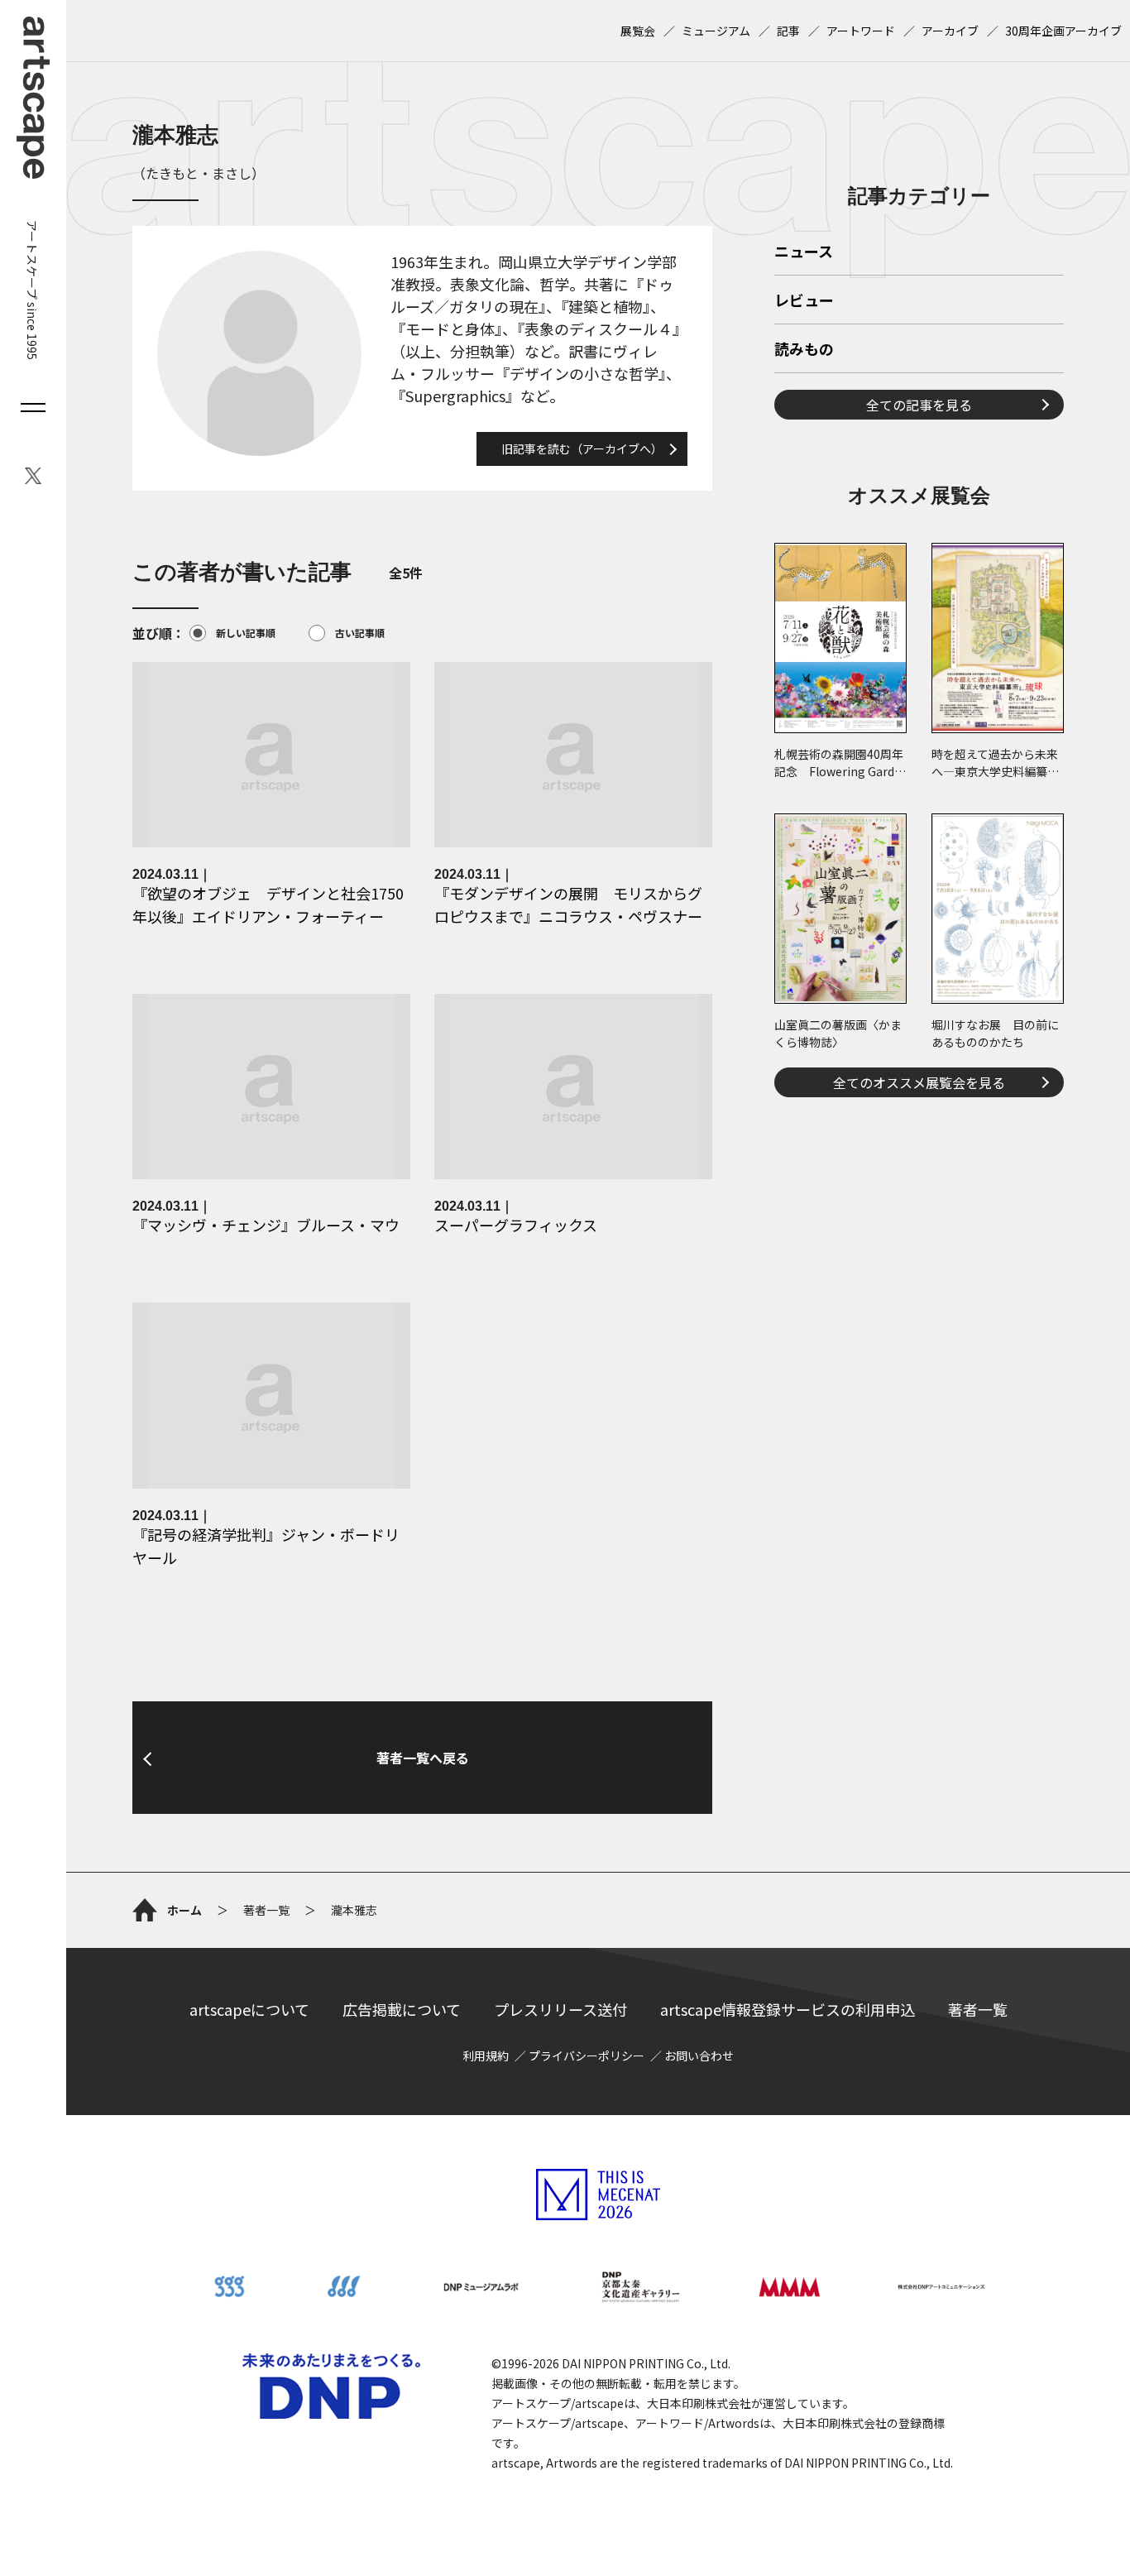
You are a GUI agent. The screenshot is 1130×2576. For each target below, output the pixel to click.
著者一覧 (978, 2009)
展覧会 (638, 31)
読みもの (804, 350)
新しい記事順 (246, 633)
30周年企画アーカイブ (1063, 31)
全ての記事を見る (919, 405)
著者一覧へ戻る (423, 1758)
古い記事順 (360, 633)
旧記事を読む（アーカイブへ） (582, 449)
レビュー (804, 301)
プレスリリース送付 (560, 2009)
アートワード (861, 31)
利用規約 (486, 2056)
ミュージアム (716, 31)
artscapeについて (249, 2009)
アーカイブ (950, 31)
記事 (788, 31)
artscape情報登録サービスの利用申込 (788, 2009)
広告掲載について (402, 2009)
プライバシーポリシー (587, 2056)
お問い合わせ (699, 2056)
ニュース (804, 252)
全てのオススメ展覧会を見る (919, 1082)
